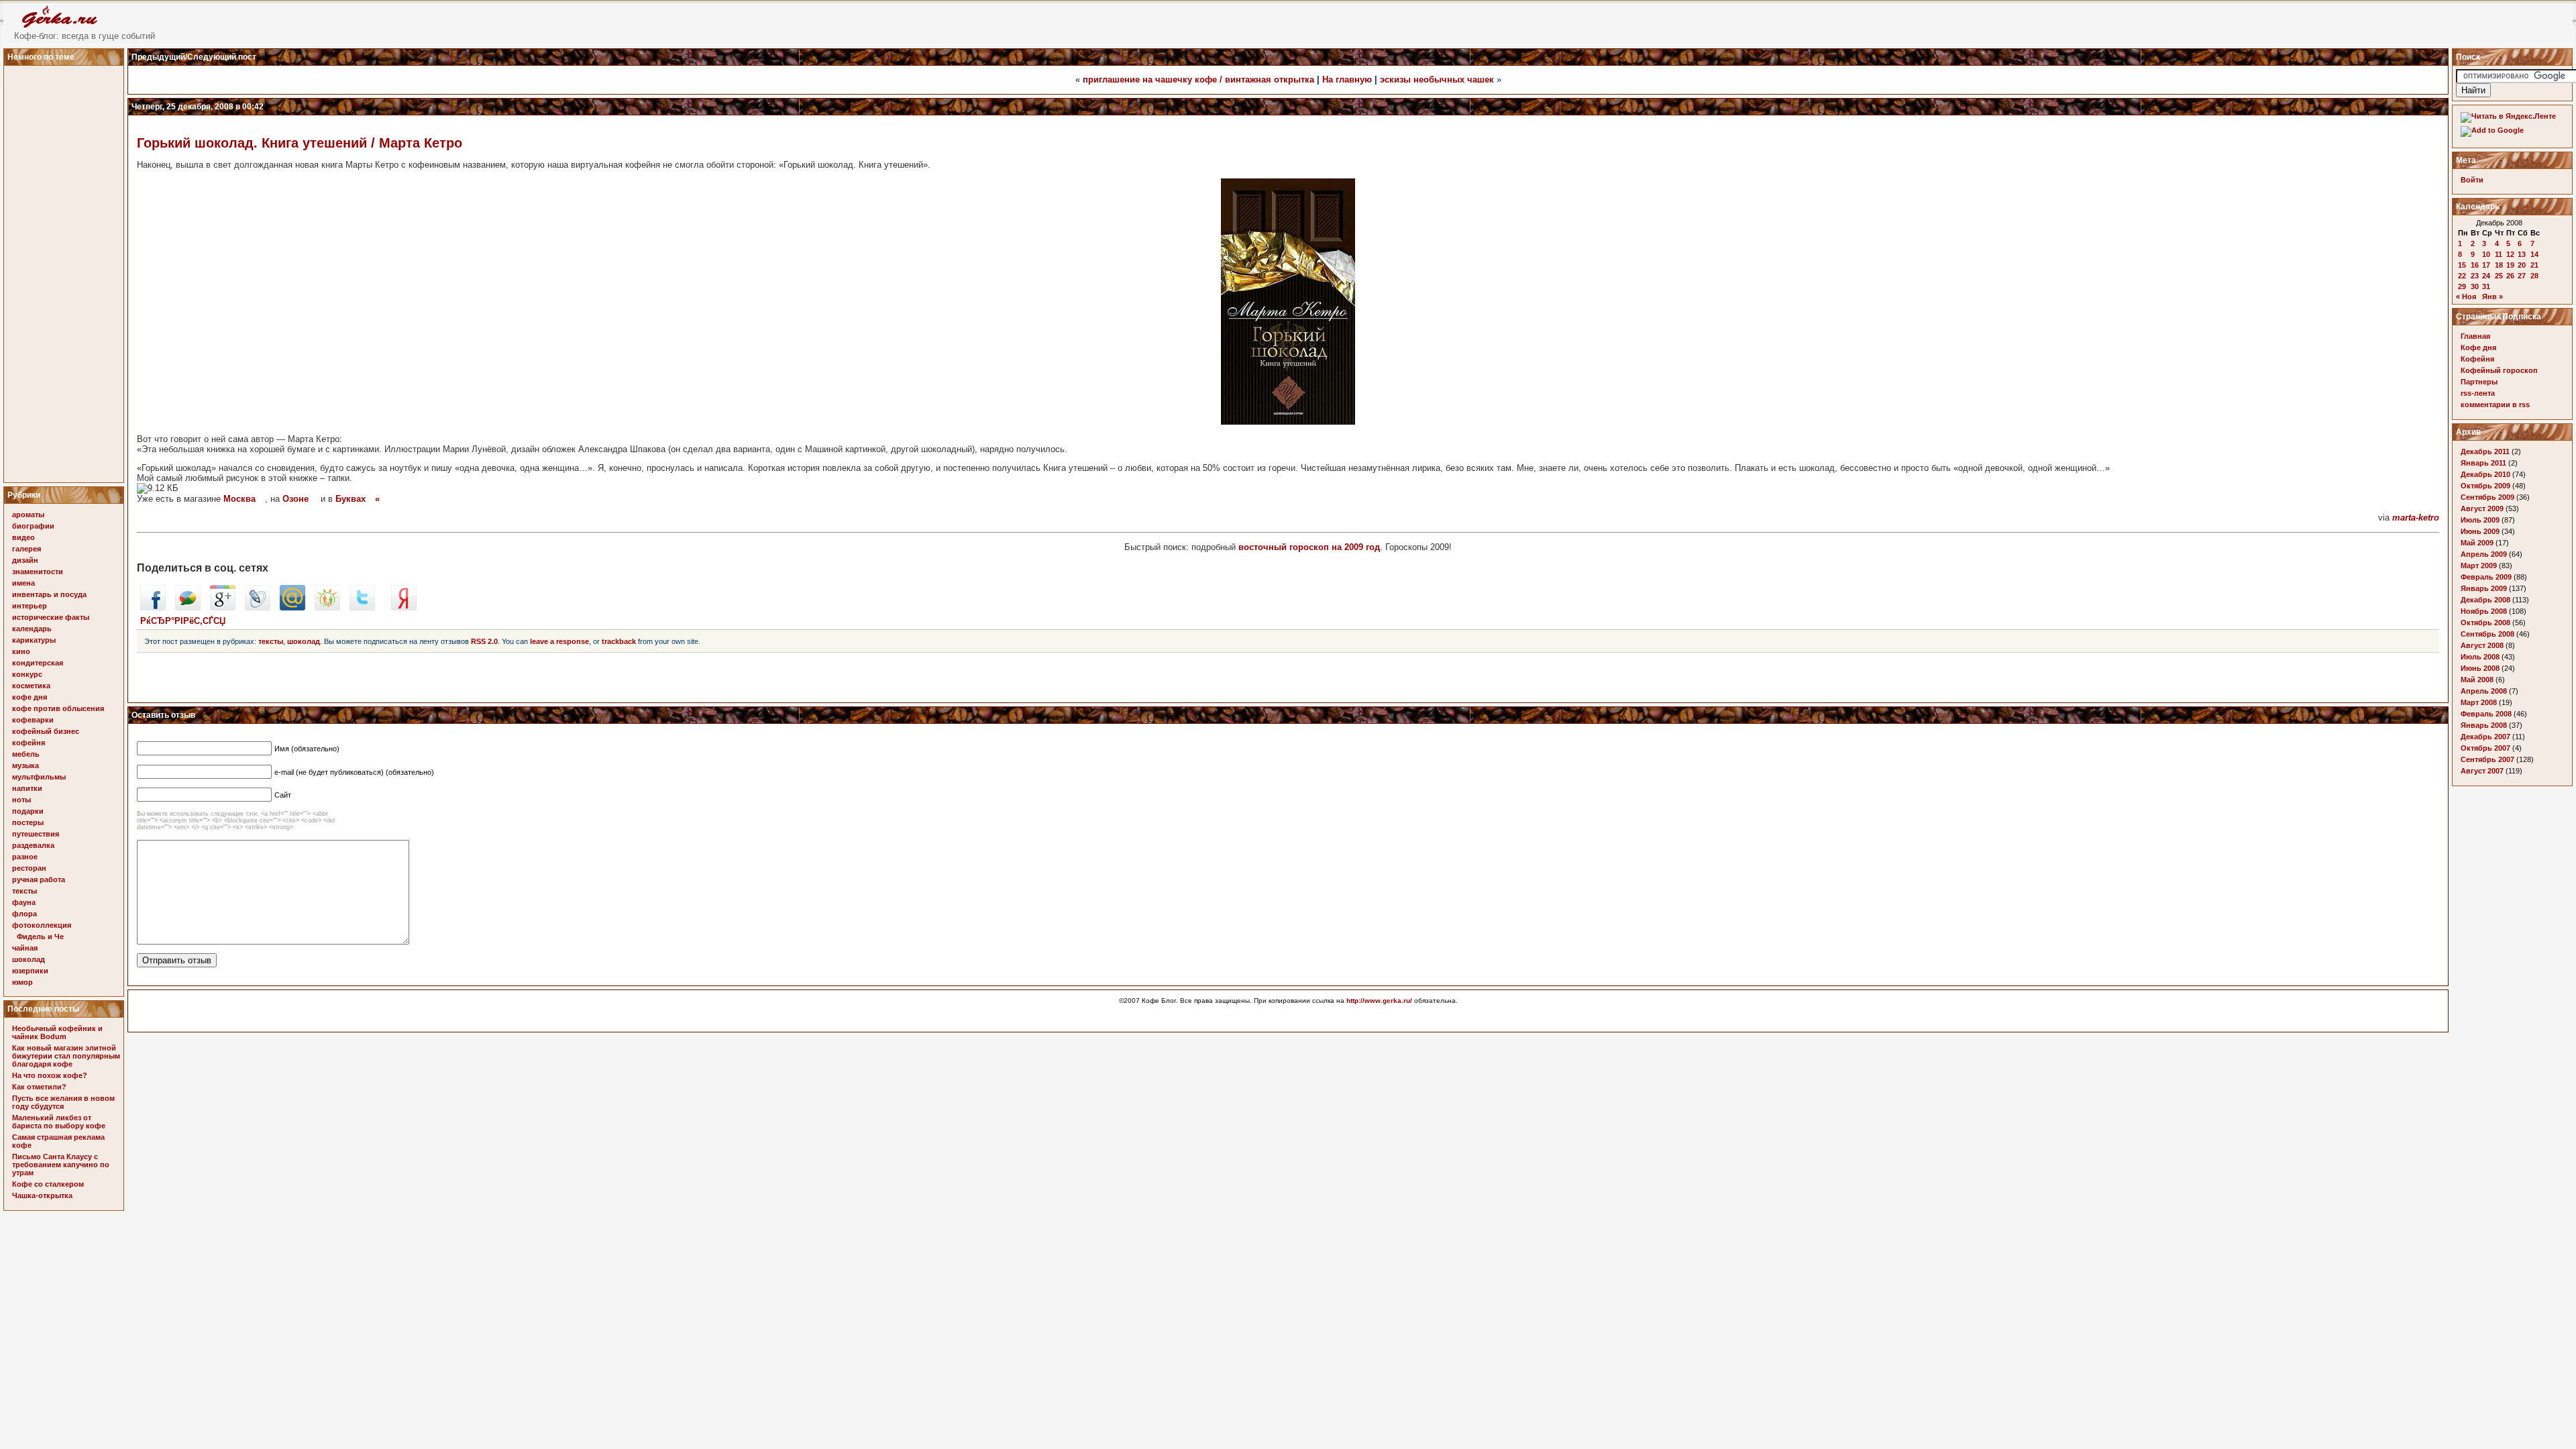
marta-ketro (2416, 518)
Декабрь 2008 (2485, 600)
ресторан (29, 868)
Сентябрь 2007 (2487, 759)
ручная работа (39, 879)
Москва (239, 499)
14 (2534, 254)
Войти (2472, 180)
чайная (25, 948)
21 (2534, 265)
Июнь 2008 (2480, 668)
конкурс (27, 674)
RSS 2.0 (484, 641)
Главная (2475, 336)
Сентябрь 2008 (2487, 634)
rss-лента (2478, 393)
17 (2486, 265)
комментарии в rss (2495, 405)
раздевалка (33, 845)
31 (2486, 286)
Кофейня (2477, 359)
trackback (619, 641)
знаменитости (38, 572)
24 (2486, 276)
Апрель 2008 (2484, 691)
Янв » (2492, 297)
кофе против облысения (58, 708)
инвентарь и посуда (49, 594)
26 (2510, 276)
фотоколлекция (42, 925)
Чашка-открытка (42, 1195)
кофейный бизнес (46, 731)
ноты (21, 800)
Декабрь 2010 (2485, 474)
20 (2522, 265)
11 (2499, 254)
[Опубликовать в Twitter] (362, 607)
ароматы (28, 515)
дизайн (25, 560)
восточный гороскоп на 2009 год (1309, 547)
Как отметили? (39, 1087)
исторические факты (51, 617)
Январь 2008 (2484, 725)
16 (2475, 265)
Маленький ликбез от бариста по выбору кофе (59, 1122)
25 (2499, 276)
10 (2486, 254)
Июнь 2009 (2480, 531)
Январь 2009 (2484, 588)
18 (2499, 265)
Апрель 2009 (2484, 554)
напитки (27, 788)
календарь (32, 629)
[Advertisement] (66, 270)
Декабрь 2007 (2485, 737)
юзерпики (30, 971)
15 (2462, 265)
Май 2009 (2477, 543)
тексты (24, 891)
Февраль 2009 (2486, 577)
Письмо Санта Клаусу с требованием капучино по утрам (61, 1165)
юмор (22, 982)
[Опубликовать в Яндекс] (404, 607)
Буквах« (358, 499)
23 (2475, 276)
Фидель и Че (40, 936)
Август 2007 (2482, 771)
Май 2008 (2477, 680)
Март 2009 (2479, 566)
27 (2522, 276)
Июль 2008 (2480, 657)
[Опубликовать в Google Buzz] (188, 607)
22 (2462, 276)
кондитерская (38, 663)
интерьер (30, 606)
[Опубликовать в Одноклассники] (327, 607)
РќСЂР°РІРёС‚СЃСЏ (183, 621)
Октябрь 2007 (2485, 748)
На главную (1347, 79)
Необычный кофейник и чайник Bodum (57, 1032)
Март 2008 (2479, 702)
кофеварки (33, 720)
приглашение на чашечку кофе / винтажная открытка (1198, 79)
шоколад (29, 959)
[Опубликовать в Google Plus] (223, 607)
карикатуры (34, 640)
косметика (31, 686)
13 (2522, 254)
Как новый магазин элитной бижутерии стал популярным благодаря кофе (66, 1056)
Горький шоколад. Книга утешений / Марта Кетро (300, 143)
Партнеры (2479, 382)
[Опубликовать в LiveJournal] (258, 607)
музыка (25, 765)
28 (2534, 276)
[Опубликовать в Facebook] (153, 607)
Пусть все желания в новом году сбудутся (63, 1102)
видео (23, 537)
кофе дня (30, 697)
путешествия (36, 834)
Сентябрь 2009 (2487, 497)
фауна (24, 902)
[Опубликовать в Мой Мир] (292, 607)
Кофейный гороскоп (2499, 370)
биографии (33, 526)
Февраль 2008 (2486, 714)
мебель (26, 754)
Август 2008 (2482, 645)
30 (2475, 286)
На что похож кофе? (50, 1075)
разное (25, 857)
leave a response (559, 641)
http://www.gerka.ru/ (1379, 1001)
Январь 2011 (2483, 463)
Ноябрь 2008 (2484, 611)
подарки (28, 811)
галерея (26, 549)
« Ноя (2466, 297)
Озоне (296, 499)
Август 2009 (2482, 508)
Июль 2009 (2480, 520)
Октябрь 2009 (2485, 486)
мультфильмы (39, 777)
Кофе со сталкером (48, 1184)
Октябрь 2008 (2485, 623)
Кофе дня (2478, 347)
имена (23, 583)
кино (21, 651)
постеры (28, 822)
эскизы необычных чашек (1437, 79)
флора (24, 914)
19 (2510, 265)
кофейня (29, 743)
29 (2462, 286)
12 (2510, 254)
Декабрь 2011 (2485, 451)
